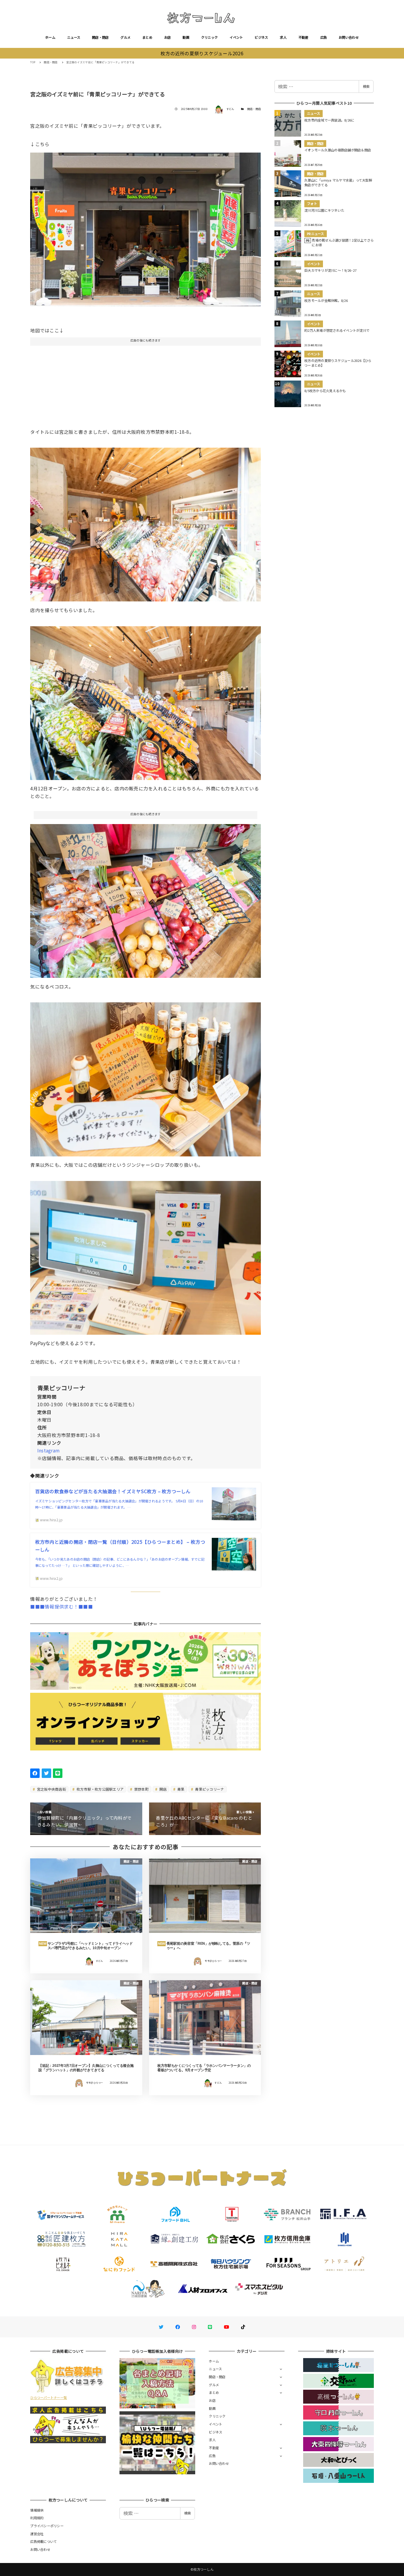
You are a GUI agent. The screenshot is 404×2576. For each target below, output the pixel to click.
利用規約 (37, 2518)
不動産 (303, 37)
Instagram (48, 1450)
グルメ (125, 37)
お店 (168, 37)
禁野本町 (141, 1789)
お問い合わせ (349, 37)
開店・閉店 (100, 37)
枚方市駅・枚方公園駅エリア (100, 1789)
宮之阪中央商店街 (51, 1789)
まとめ (147, 37)
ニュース (74, 37)
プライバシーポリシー (47, 2526)
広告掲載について (43, 2541)
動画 (186, 37)
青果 (180, 1789)
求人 (283, 37)
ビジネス (261, 37)
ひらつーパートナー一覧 (49, 2397)
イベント (236, 37)
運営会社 (37, 2534)
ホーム (50, 37)
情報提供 (37, 2510)
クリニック (209, 37)
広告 (324, 37)
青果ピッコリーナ (209, 1789)
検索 (366, 86)
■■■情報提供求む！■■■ (61, 1606)
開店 (163, 1789)
